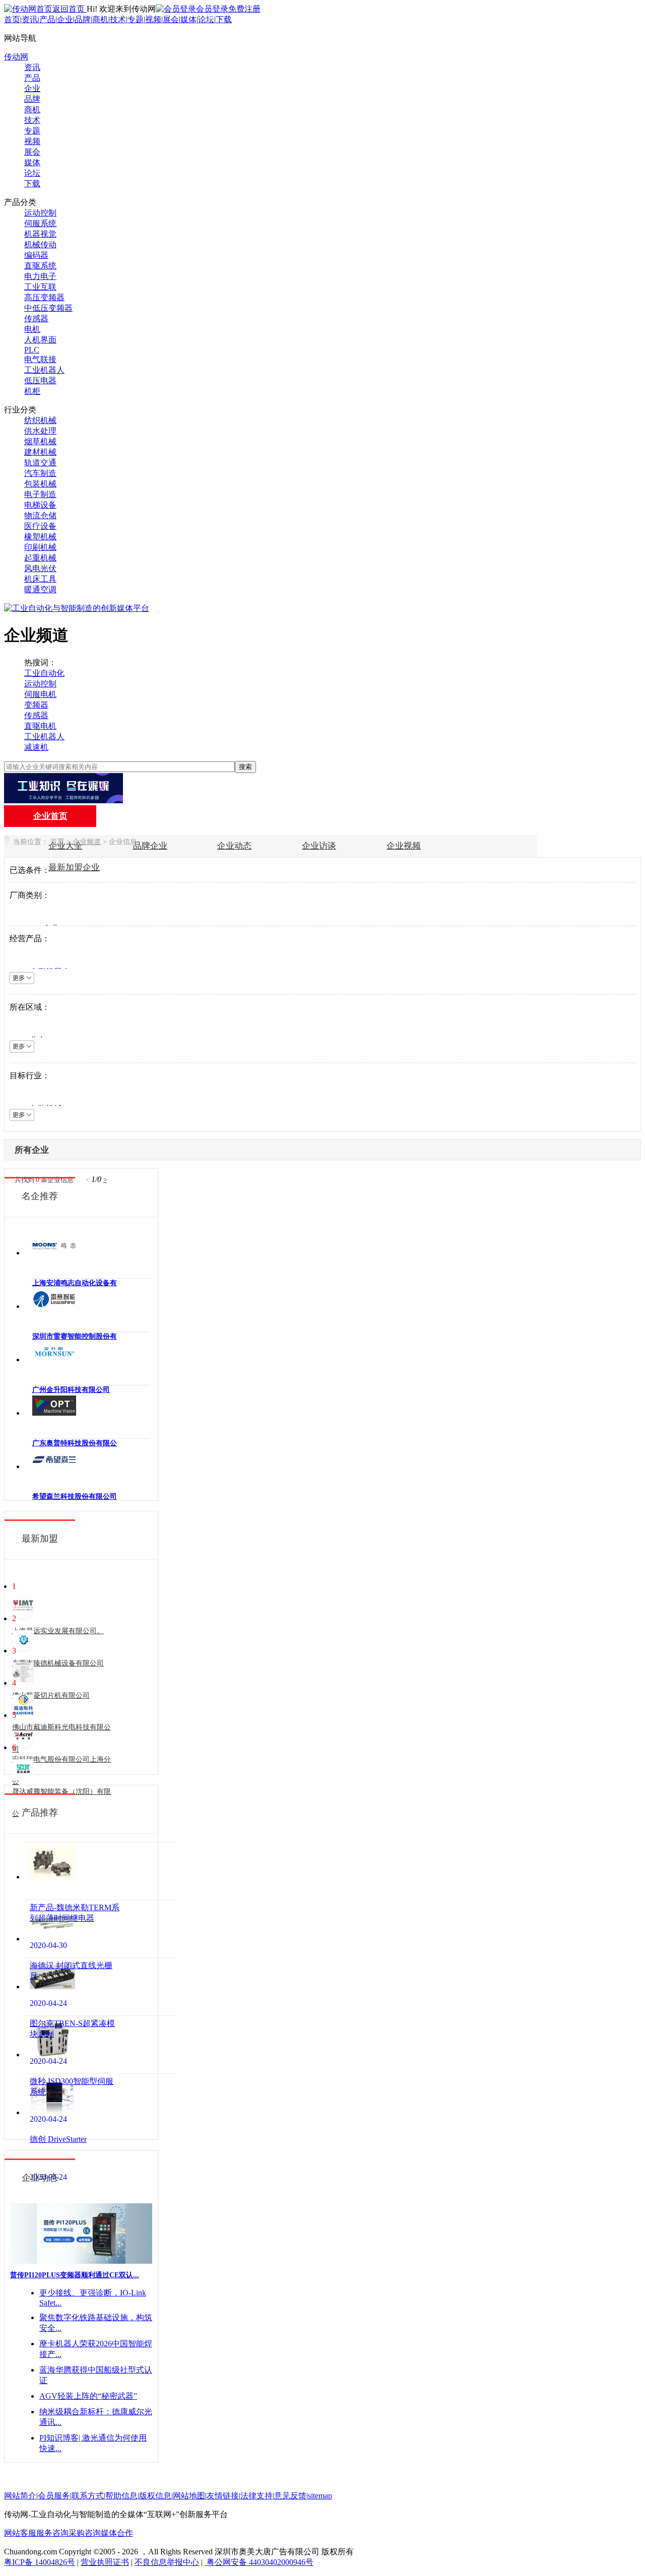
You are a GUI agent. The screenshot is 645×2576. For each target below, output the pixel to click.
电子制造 (40, 494)
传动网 (16, 57)
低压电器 (40, 380)
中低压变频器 (48, 308)
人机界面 (40, 340)
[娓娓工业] (63, 800)
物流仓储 (40, 515)
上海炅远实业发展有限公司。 (58, 1631)
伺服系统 (40, 223)
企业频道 (87, 842)
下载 (224, 19)
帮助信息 (121, 2496)
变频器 (36, 705)
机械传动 (40, 245)
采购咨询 (85, 2533)
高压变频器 (44, 297)
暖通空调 (40, 589)
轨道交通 (40, 463)
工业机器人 (44, 370)
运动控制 (40, 213)
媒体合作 (117, 2533)
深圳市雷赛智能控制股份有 (75, 1336)
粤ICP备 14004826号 (40, 2562)
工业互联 (40, 287)
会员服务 (54, 2496)
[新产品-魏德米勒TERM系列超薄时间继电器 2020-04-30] (101, 1871)
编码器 (36, 255)
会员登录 (212, 9)
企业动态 (234, 846)
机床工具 (40, 579)
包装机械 (40, 484)
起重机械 (40, 558)
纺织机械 (40, 420)
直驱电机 (40, 726)
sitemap (320, 2496)
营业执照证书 (105, 2562)
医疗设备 (40, 526)
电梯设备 (40, 505)
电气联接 (40, 359)
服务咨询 (52, 2533)
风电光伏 (40, 568)
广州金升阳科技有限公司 (71, 1390)
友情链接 (223, 2496)
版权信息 (155, 2496)
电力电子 (40, 276)
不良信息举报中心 (167, 2562)
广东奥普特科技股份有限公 (75, 1443)
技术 (118, 19)
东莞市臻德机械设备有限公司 (58, 1663)
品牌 (83, 19)
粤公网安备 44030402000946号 (259, 2562)
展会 (171, 19)
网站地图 (189, 2496)
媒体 (188, 19)
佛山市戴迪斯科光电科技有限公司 (61, 1738)
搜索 (245, 767)
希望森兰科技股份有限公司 (75, 1496)
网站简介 (20, 2496)
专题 (136, 19)
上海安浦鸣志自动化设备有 (75, 1283)
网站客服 (20, 2533)
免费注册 (244, 9)
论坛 (206, 19)
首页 (12, 19)
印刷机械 (40, 547)
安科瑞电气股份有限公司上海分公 (61, 1770)
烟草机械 (40, 441)
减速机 (36, 747)
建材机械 (40, 452)
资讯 (30, 19)
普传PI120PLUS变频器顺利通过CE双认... (75, 2275)
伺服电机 (40, 694)
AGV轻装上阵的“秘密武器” (88, 2396)
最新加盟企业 (74, 867)
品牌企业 (150, 846)
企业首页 (50, 816)
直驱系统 (40, 266)
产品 (47, 19)
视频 (153, 19)
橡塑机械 (40, 537)
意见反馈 (290, 2496)
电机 (32, 329)
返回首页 (70, 9)
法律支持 (256, 2496)
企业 (65, 19)
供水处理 (40, 431)
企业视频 (404, 846)
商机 (100, 19)
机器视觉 (40, 234)
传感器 (36, 319)
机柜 (32, 391)
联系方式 (88, 2496)
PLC (32, 350)
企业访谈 (319, 846)
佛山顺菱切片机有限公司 (51, 1695)
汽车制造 (40, 473)
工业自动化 (44, 673)
